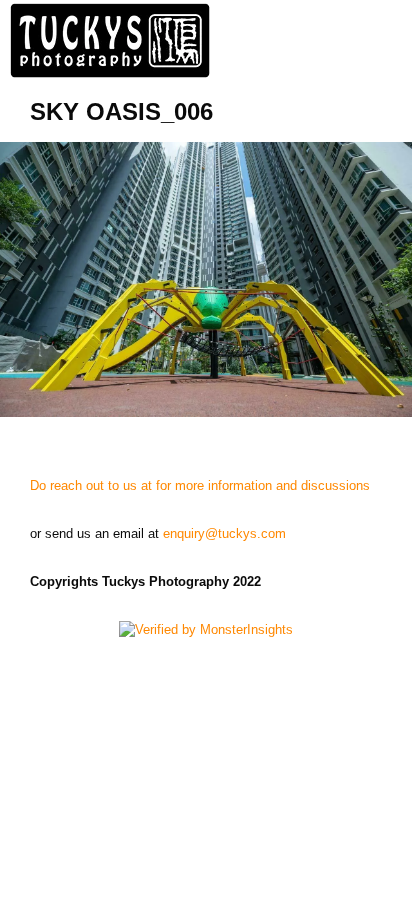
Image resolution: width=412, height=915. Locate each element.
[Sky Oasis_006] (206, 279)
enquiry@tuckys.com (224, 533)
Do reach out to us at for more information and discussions (200, 485)
